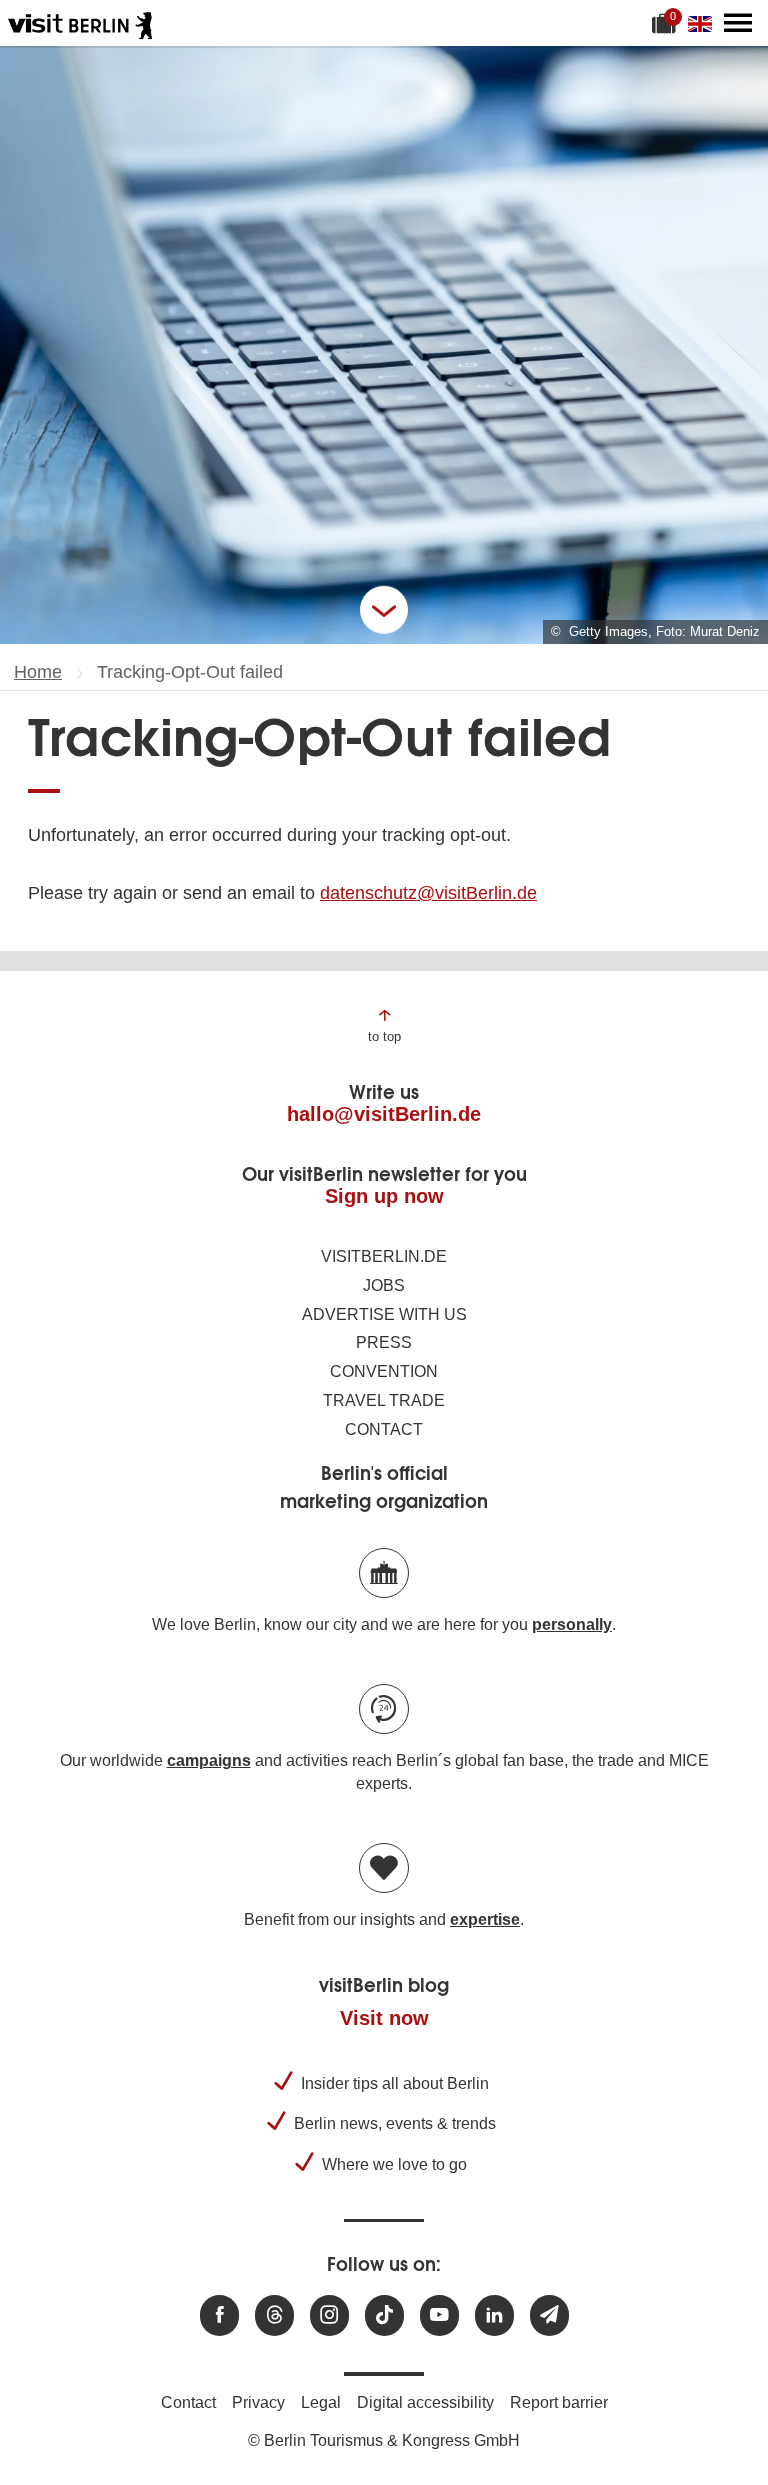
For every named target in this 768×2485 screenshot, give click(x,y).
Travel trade (384, 1400)
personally (572, 1624)
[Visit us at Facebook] (219, 2315)
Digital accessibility (425, 2402)
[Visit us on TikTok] (384, 2315)
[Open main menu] (738, 23)
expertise (485, 1919)
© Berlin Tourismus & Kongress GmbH (384, 2440)
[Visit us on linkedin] (494, 2315)
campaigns (209, 1760)
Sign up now (384, 1196)
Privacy (258, 2402)
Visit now (384, 2018)
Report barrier (559, 2402)
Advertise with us (384, 1314)
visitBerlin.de (384, 1256)
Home (38, 672)
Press (384, 1342)
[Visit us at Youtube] (439, 2315)
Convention (384, 1371)
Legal (321, 2402)
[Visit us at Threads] (274, 2315)
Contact (384, 1429)
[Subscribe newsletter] (549, 2315)
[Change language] (704, 23)
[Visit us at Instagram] (329, 2315)
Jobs (384, 1285)
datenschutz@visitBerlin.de (428, 893)
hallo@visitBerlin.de (384, 1114)
